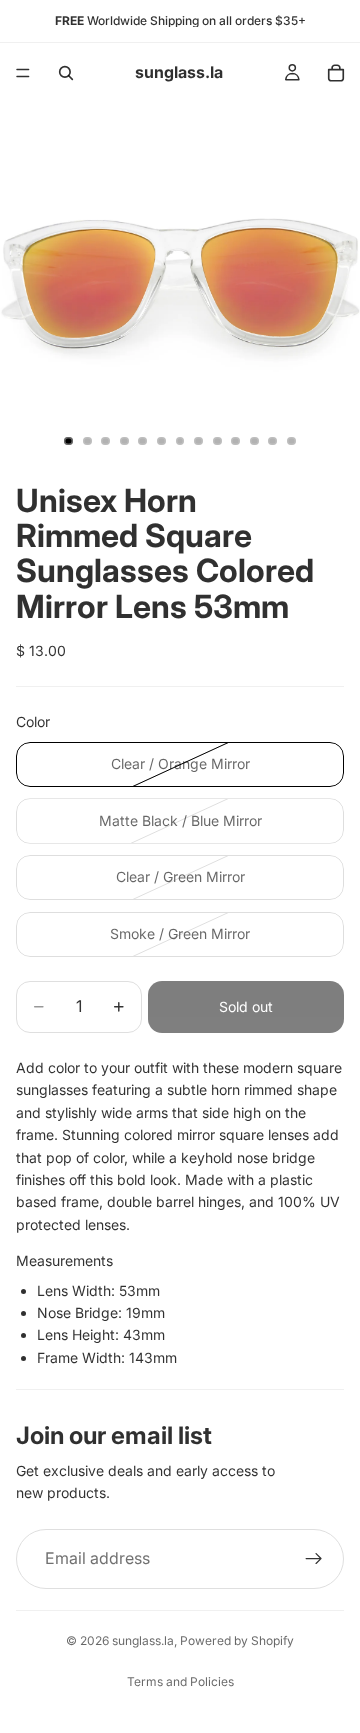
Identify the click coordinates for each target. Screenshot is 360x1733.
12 (273, 441)
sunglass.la (143, 1640)
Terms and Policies (180, 1681)
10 (236, 441)
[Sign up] (314, 1559)
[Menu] (23, 73)
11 (254, 441)
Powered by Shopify (237, 1640)
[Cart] (336, 73)
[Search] (66, 73)
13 (291, 441)
